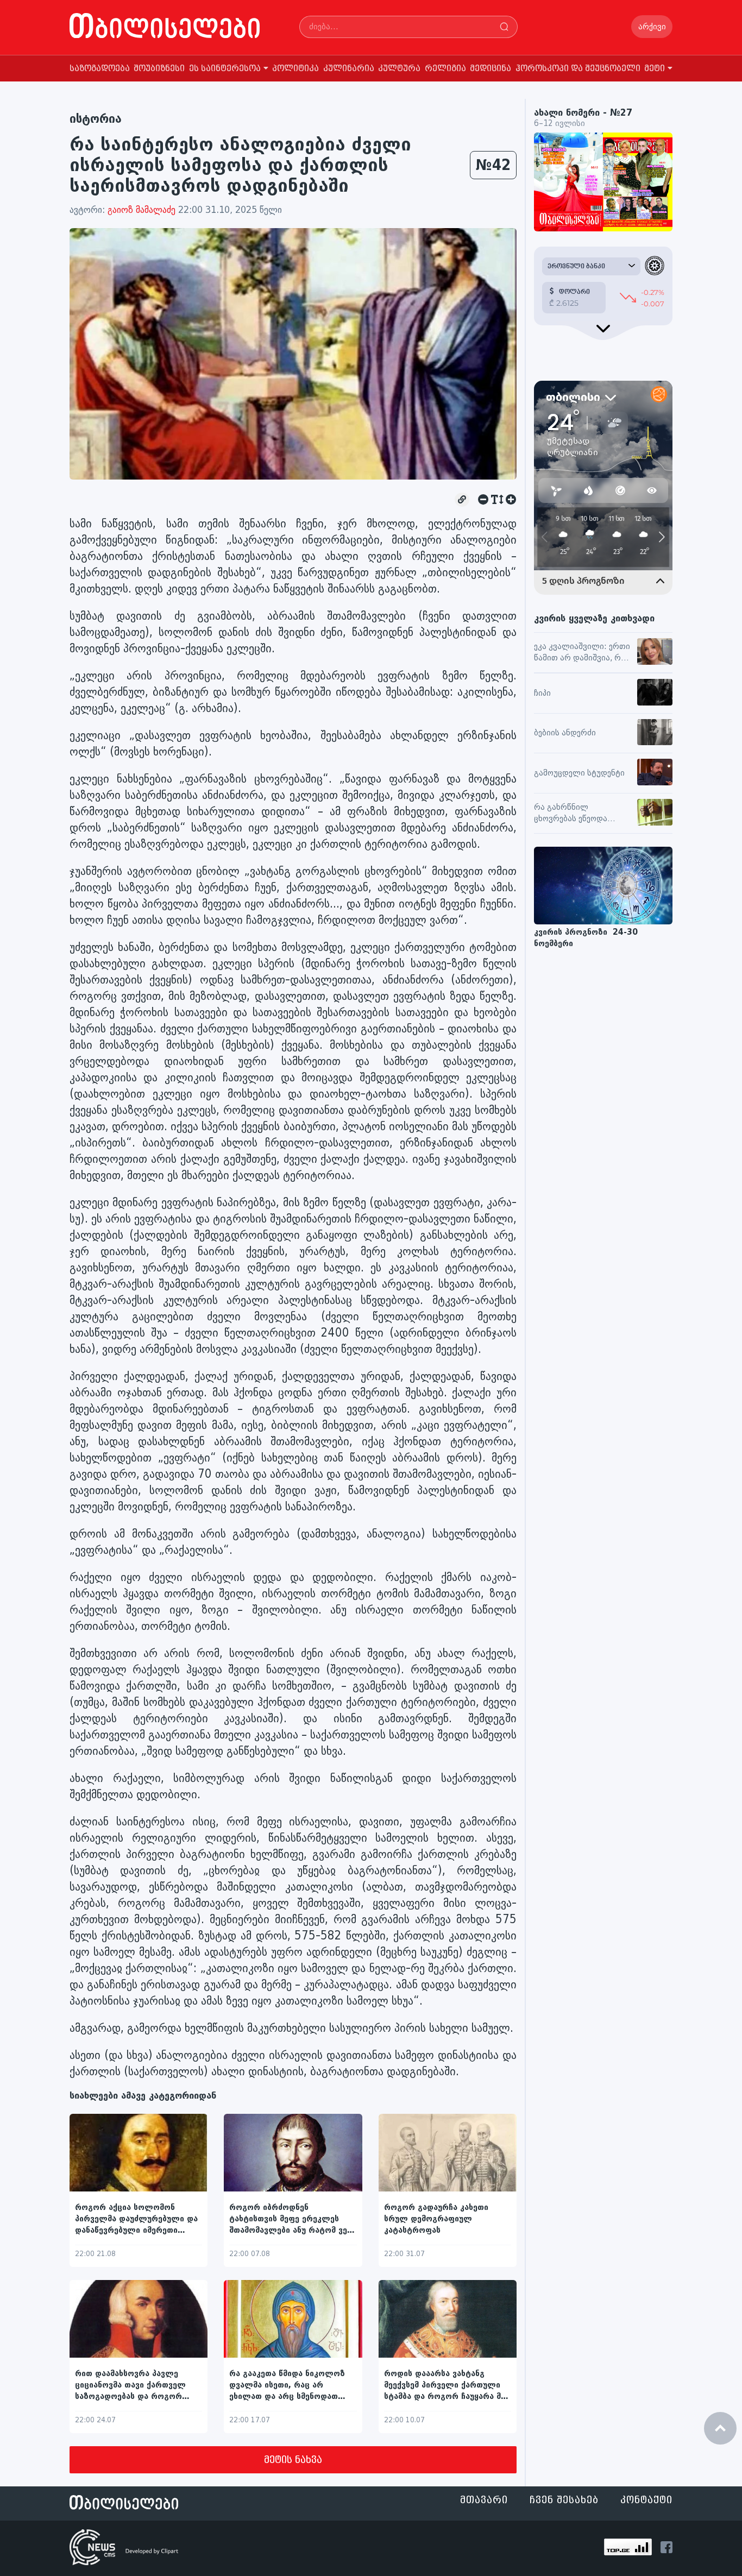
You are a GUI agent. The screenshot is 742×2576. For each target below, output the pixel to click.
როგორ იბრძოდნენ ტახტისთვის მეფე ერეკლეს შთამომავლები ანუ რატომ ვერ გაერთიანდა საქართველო (291, 2219)
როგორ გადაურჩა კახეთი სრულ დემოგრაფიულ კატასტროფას (436, 2219)
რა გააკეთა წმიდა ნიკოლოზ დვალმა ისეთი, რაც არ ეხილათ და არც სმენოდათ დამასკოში (287, 2386)
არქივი (652, 27)
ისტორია (96, 119)
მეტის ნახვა (293, 2460)
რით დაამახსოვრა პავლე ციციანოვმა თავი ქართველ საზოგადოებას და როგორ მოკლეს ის (130, 2386)
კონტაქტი (646, 2500)
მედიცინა (491, 69)
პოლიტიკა (295, 69)
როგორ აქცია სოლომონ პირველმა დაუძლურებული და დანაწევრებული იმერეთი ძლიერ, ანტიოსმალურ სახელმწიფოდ (136, 2219)
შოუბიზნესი (159, 69)
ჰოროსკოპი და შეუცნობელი (578, 69)
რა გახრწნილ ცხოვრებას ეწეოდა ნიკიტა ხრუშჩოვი (571, 814)
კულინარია (349, 69)
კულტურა (399, 69)
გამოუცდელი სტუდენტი (579, 773)
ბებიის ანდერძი (565, 733)
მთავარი (484, 2500)
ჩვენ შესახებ (564, 2500)
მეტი (655, 69)
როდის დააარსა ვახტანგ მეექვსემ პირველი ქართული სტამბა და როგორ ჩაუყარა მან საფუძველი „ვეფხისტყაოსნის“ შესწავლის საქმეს (447, 2386)
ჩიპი (542, 693)
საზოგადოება (100, 69)
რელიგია (445, 69)
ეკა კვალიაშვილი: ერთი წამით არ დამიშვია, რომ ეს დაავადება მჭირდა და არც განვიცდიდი (583, 653)
